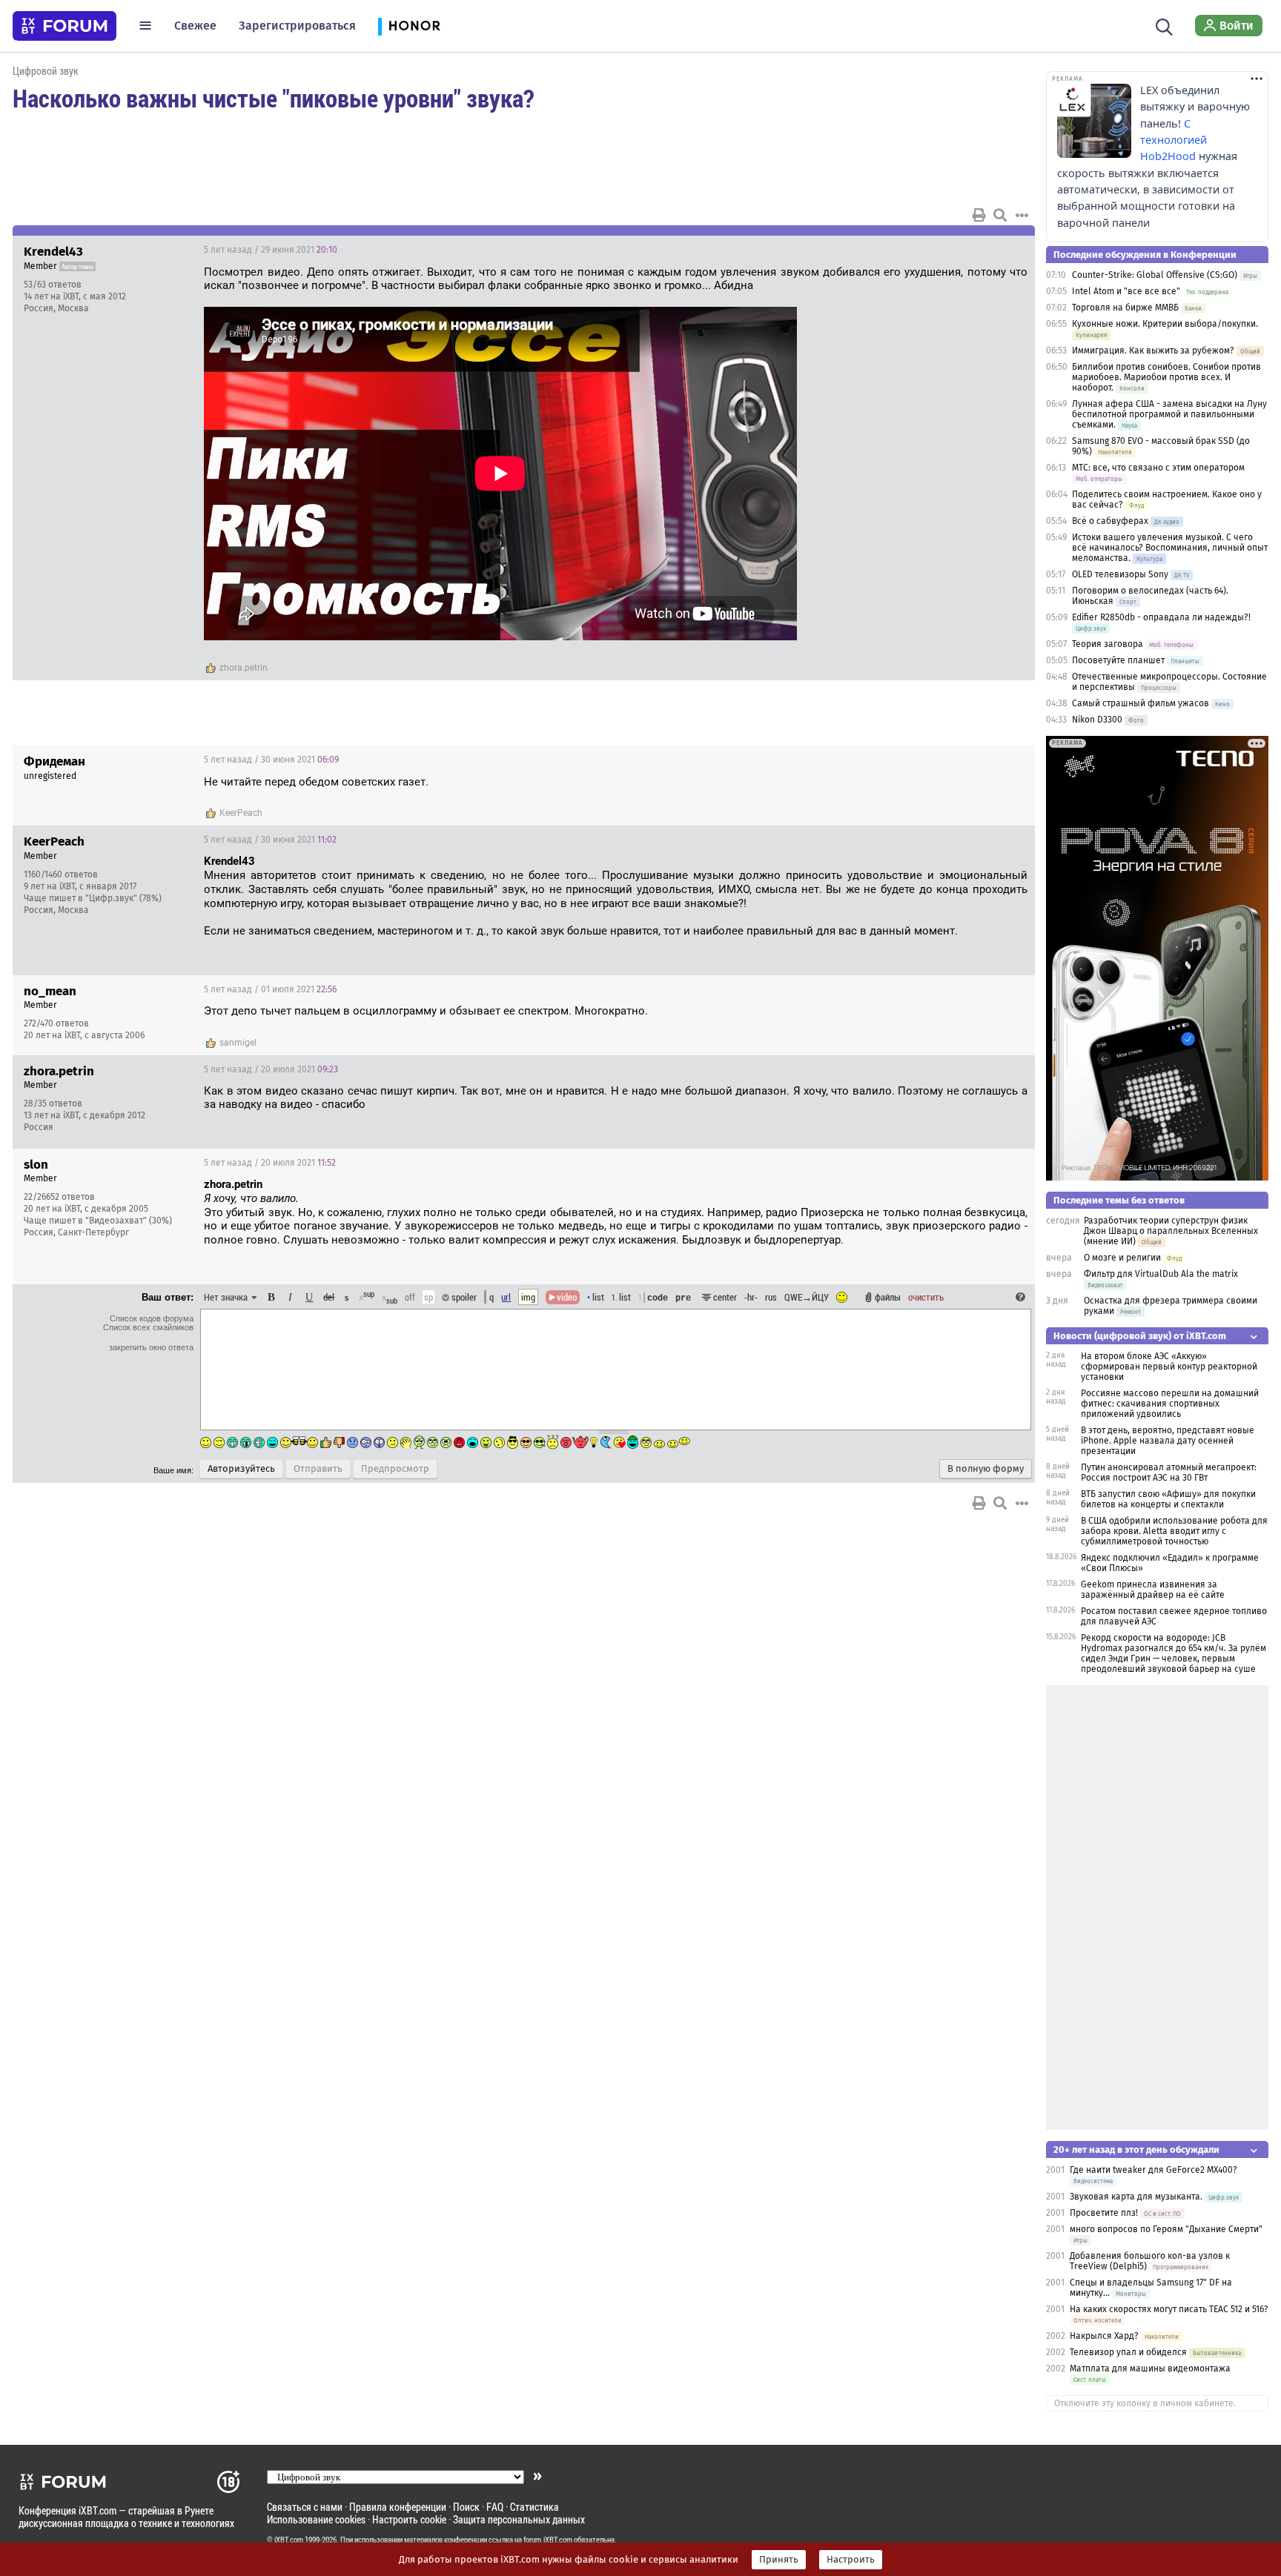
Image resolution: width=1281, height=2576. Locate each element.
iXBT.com (289, 2540)
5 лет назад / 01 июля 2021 (270, 989)
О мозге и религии (1122, 1258)
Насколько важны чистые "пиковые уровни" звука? (273, 98)
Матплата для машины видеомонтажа (1150, 2368)
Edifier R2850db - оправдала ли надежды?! (1161, 617)
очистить (926, 1297)
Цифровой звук (46, 71)
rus (771, 1297)
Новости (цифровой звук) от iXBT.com (1140, 1336)
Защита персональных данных (519, 2519)
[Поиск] (1164, 25)
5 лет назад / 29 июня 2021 (271, 250)
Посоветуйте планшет (1118, 660)
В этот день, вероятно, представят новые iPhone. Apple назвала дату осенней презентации (1168, 1441)
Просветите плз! (1104, 2213)
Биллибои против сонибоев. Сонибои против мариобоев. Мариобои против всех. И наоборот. (1166, 377)
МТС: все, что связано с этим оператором (1158, 468)
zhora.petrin (244, 668)
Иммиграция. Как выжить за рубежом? (1153, 351)
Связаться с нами (305, 2507)
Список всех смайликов (148, 1327)
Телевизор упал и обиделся (1129, 2352)
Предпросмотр (395, 1469)
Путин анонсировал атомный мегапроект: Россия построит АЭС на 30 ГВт (1169, 1473)
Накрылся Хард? (1104, 2336)
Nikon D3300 (1097, 720)
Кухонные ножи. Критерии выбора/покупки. (1165, 324)
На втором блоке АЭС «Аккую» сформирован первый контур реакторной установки (1169, 1367)
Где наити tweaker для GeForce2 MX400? (1153, 2170)
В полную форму (986, 1469)
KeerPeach (241, 813)
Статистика (534, 2507)
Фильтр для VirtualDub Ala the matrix (1161, 1274)
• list (596, 1297)
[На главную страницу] (64, 26)
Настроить (851, 2560)
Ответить (1005, 250)
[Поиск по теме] (1000, 215)
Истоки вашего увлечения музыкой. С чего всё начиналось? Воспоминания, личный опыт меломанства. (1170, 548)
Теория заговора (1108, 644)
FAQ (495, 2507)
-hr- (751, 1297)
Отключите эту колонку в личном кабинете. (1145, 2403)
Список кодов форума (152, 1318)
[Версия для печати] (979, 215)
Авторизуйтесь (241, 1469)
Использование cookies (316, 2519)
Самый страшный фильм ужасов (1141, 703)
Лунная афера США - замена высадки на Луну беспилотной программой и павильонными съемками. (1169, 414)
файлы (888, 1297)
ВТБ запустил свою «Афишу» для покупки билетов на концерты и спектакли (1168, 1499)
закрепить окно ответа (151, 1347)
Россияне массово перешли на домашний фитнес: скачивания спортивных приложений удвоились (1170, 1404)
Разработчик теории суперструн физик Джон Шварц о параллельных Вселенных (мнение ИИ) (1171, 1231)
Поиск (466, 2507)
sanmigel (238, 1043)
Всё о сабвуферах (1110, 521)
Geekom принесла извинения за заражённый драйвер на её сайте (1153, 1590)
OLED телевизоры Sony (1120, 574)
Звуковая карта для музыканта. (1136, 2197)
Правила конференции (398, 2507)
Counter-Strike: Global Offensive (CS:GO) (1155, 275)
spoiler (463, 1297)
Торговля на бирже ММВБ (1125, 308)
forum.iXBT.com (548, 2540)
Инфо (967, 250)
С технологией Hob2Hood (1174, 140)
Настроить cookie (409, 2519)
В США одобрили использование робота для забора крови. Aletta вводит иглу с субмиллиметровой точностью (1174, 1531)
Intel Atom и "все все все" (1126, 291)
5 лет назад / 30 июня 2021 (271, 760)
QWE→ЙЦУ (807, 1297)
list (621, 1297)
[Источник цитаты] (306, 1199)
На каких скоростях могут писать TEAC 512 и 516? (1169, 2309)
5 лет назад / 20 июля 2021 (271, 1069)
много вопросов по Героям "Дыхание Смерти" (1166, 2229)
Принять (779, 2560)
